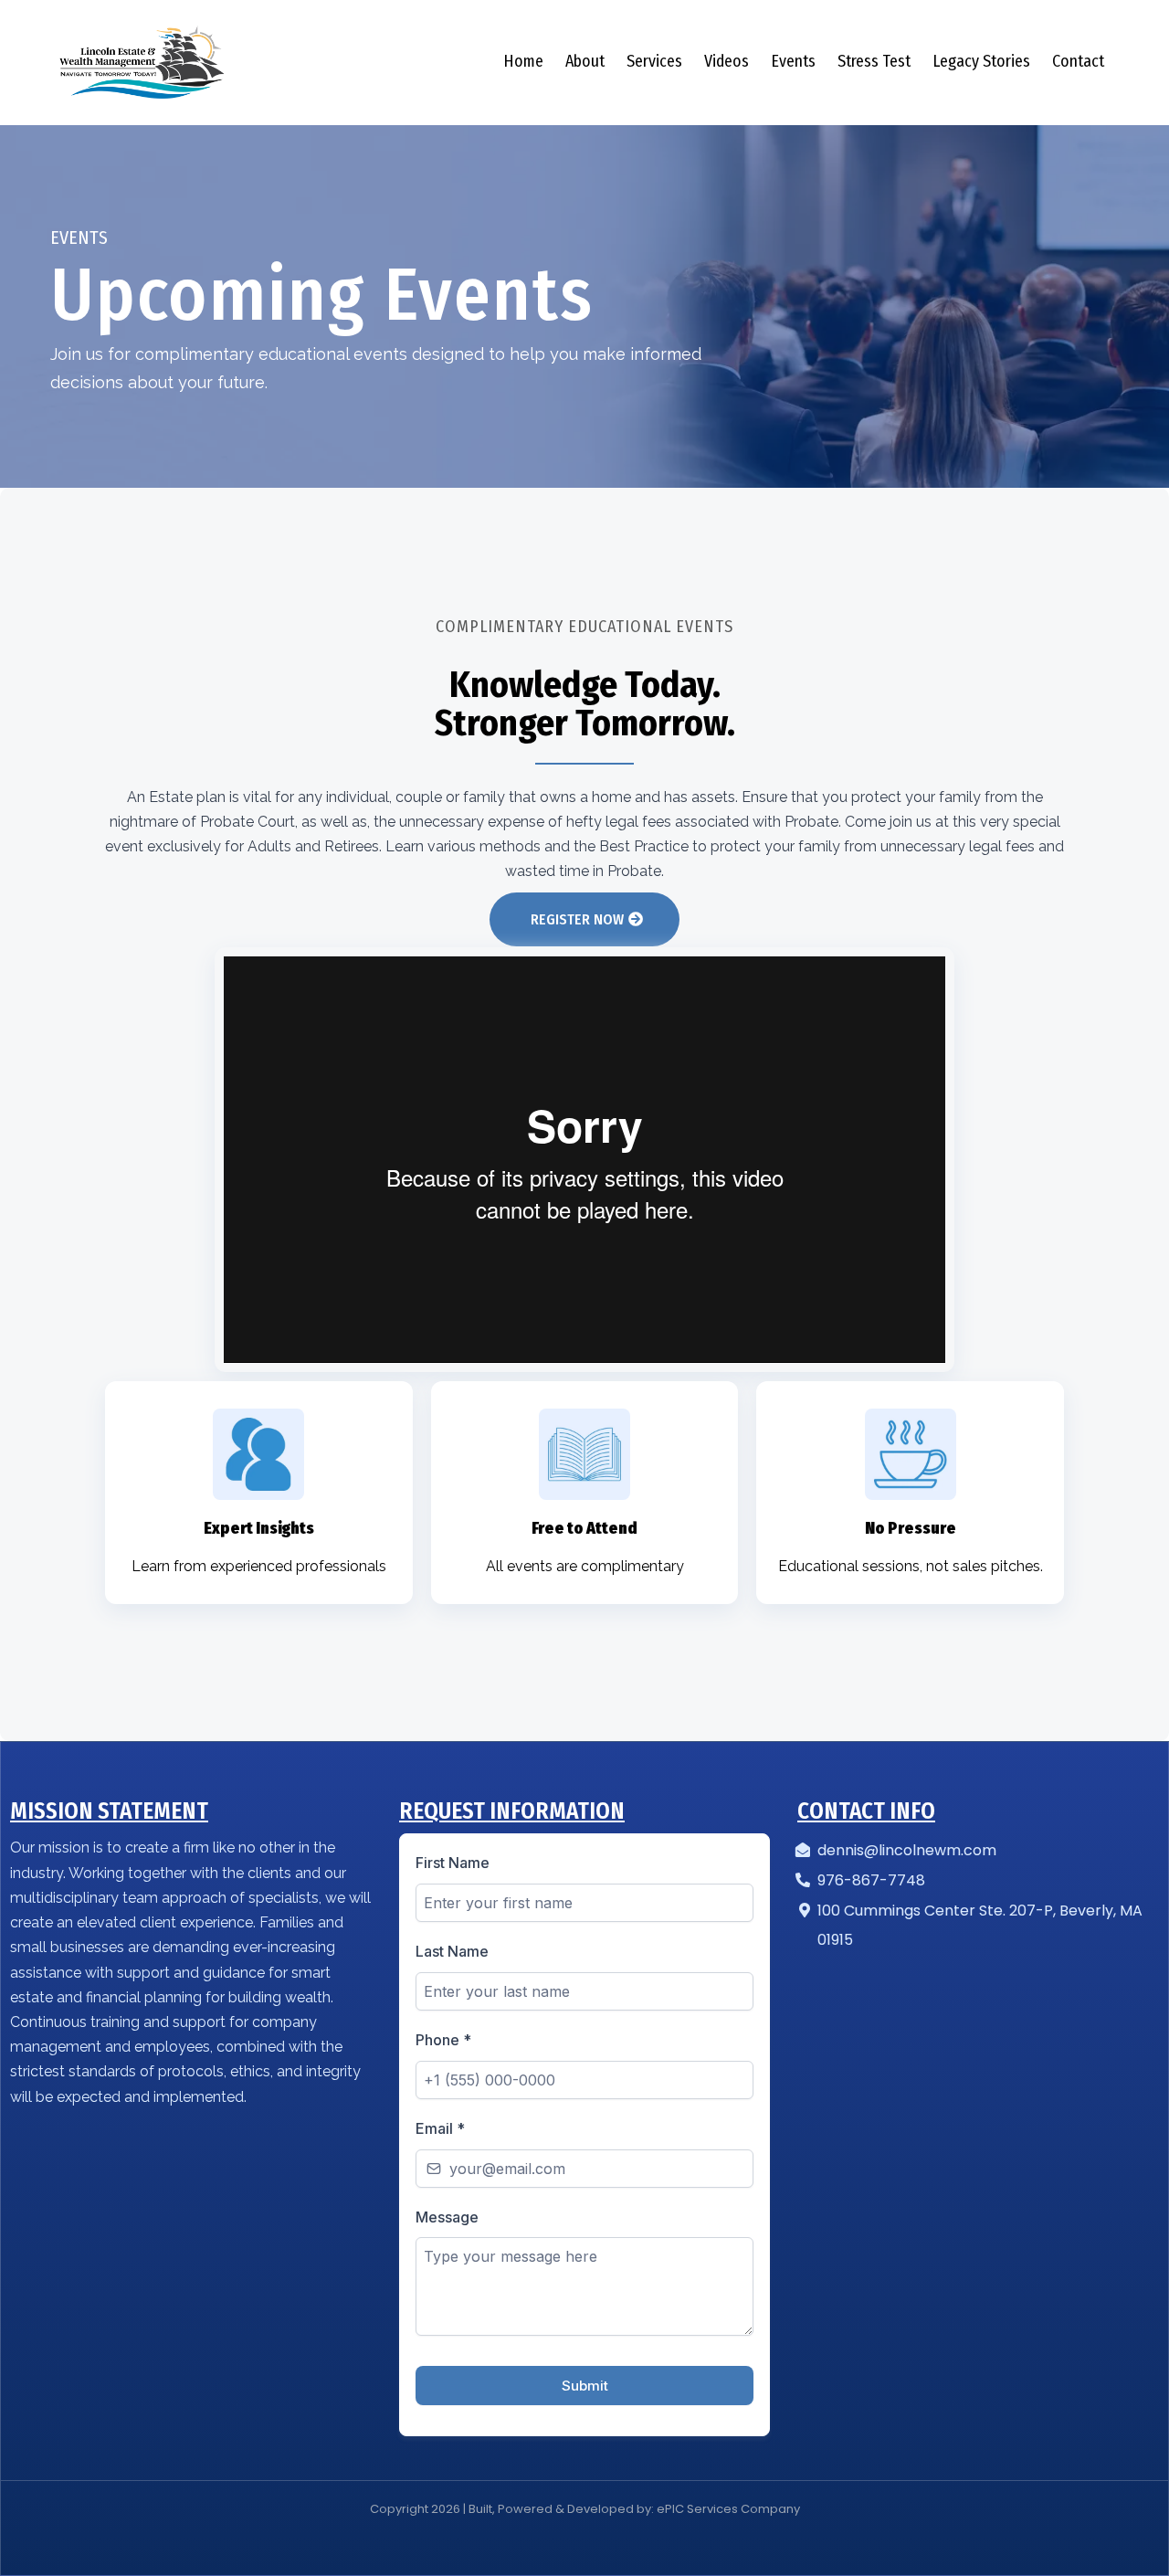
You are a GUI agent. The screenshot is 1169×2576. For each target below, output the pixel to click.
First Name (453, 1863)
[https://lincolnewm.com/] (142, 62)
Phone (443, 2040)
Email (440, 2128)
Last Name (452, 1951)
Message (447, 2217)
